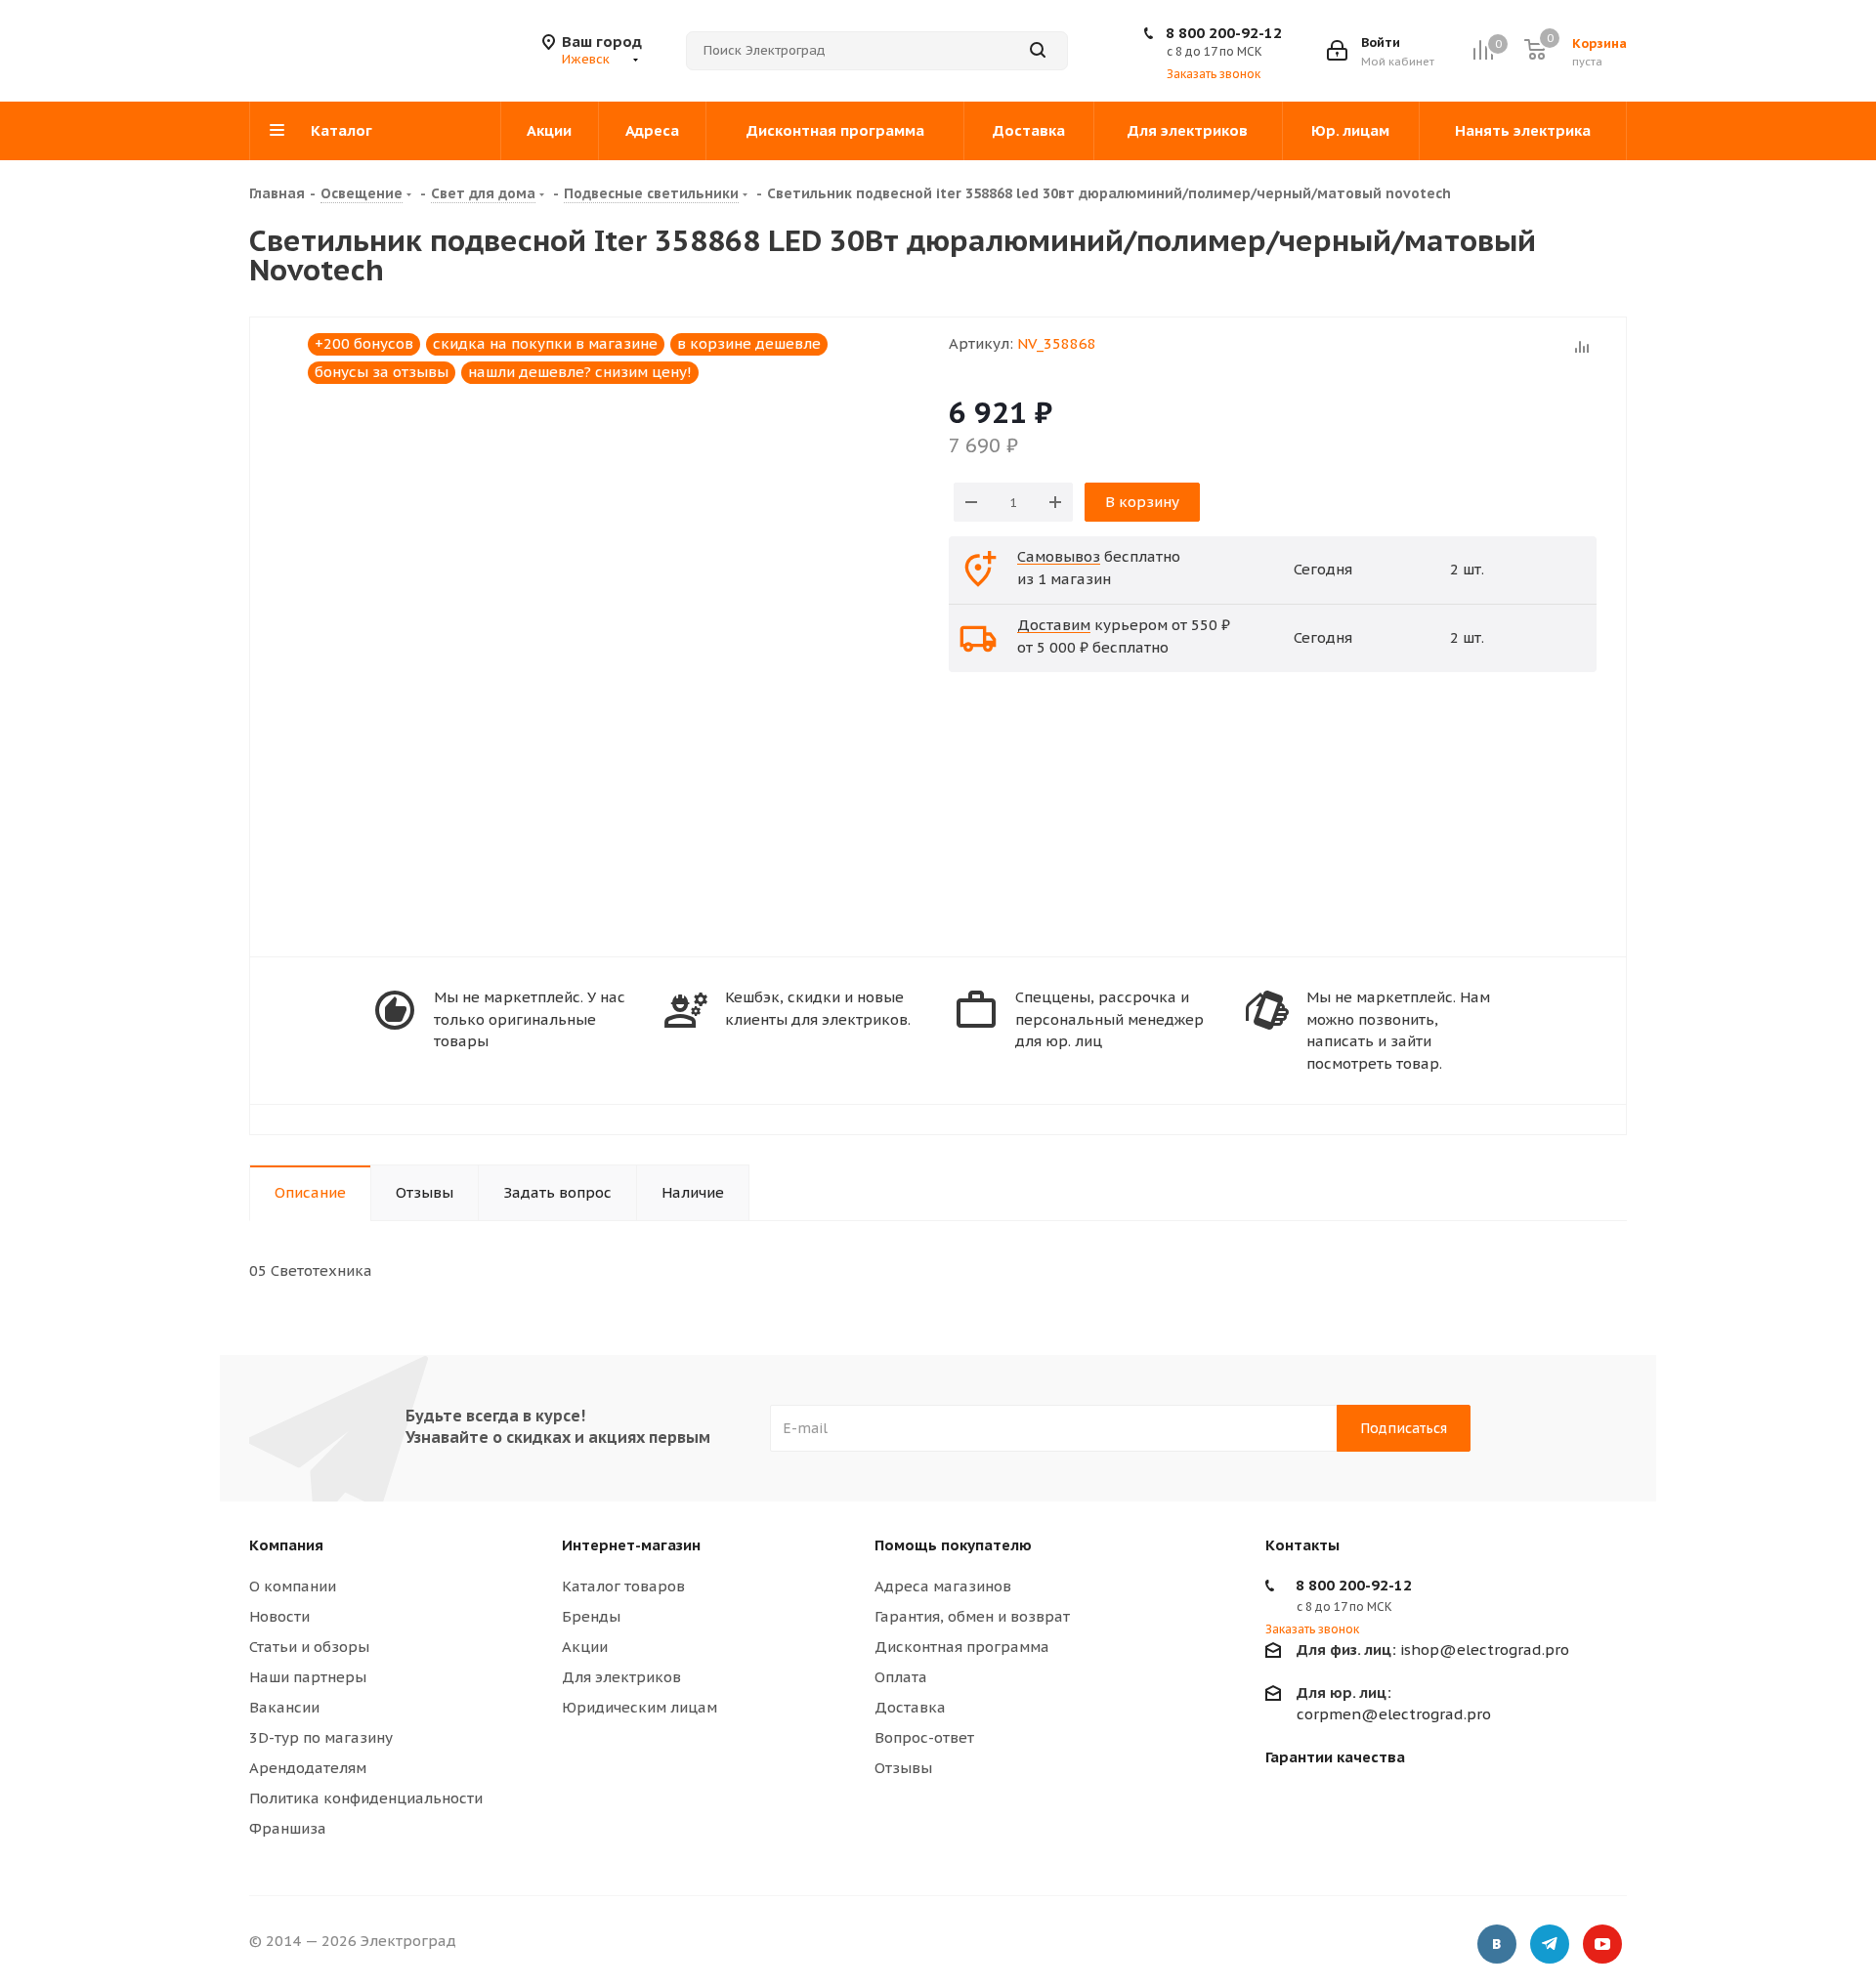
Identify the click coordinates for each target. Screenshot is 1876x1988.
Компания (286, 1545)
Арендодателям (308, 1768)
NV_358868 (1057, 343)
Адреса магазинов (943, 1586)
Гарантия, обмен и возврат (972, 1616)
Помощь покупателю (953, 1545)
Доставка (910, 1707)
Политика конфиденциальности (366, 1798)
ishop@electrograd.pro (1433, 1650)
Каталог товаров (623, 1586)
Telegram (1550, 1944)
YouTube (1602, 1944)
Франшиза (288, 1828)
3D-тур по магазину (321, 1737)
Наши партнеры (308, 1677)
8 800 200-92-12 (1224, 33)
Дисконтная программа (962, 1647)
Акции (585, 1647)
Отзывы (903, 1768)
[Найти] (1038, 51)
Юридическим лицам (640, 1707)
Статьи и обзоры (309, 1647)
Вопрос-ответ (924, 1737)
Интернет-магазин (631, 1545)
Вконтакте (1497, 1944)
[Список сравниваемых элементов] (1483, 50)
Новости (279, 1616)
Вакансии (284, 1707)
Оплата (901, 1677)
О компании (293, 1586)
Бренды (591, 1616)
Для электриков (621, 1677)
